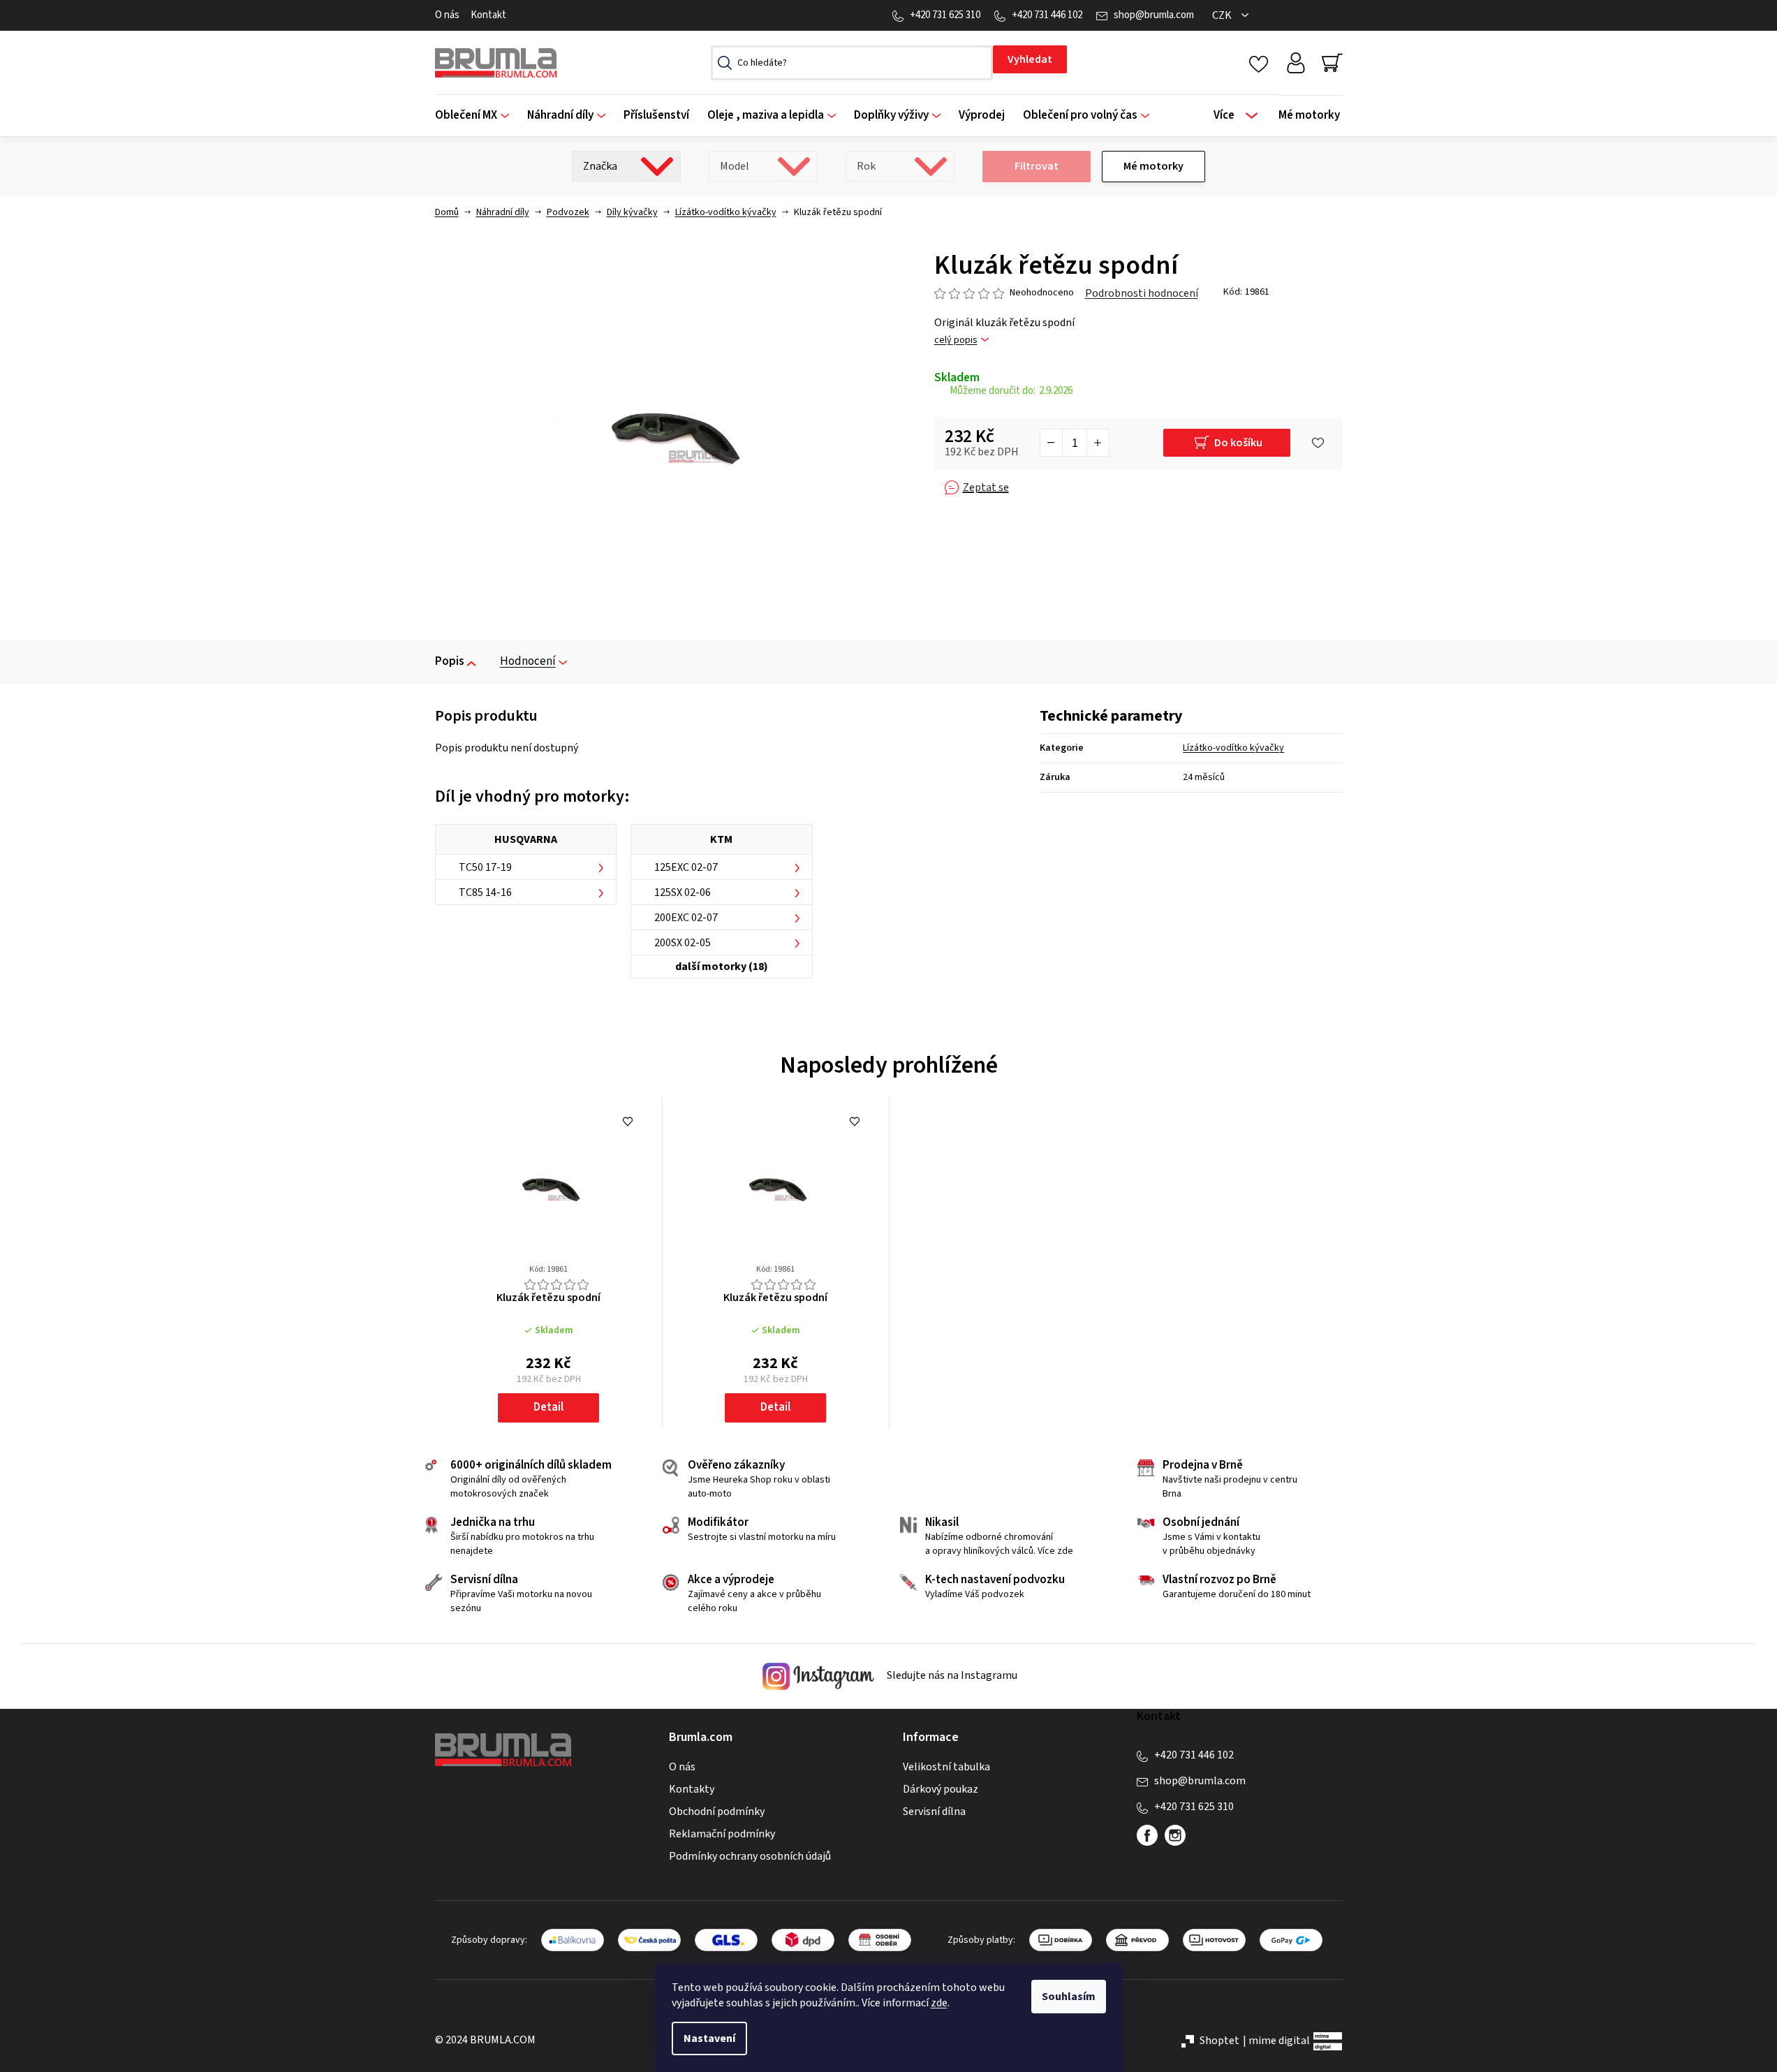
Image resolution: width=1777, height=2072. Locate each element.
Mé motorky (1153, 166)
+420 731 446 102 (1047, 15)
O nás (447, 15)
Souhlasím (1069, 1997)
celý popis (956, 340)
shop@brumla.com (1154, 15)
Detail (548, 1407)
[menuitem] (477, 116)
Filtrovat (1037, 166)
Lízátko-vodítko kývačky (1233, 748)
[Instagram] (1175, 1835)
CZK (1223, 15)
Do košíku (1238, 443)
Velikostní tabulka (946, 1767)
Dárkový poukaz (941, 1789)
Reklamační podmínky (722, 1834)
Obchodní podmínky (717, 1812)
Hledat (1030, 59)
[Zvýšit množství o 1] (1098, 443)
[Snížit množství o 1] (1052, 443)
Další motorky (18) (722, 967)
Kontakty (692, 1789)
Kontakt (488, 15)
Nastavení (709, 2038)
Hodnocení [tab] (528, 661)
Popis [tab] (450, 661)
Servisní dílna (934, 1812)
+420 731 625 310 (945, 15)
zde (939, 2003)
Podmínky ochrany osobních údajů (750, 1856)
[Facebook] (1147, 1835)
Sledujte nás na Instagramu (951, 1675)
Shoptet (1219, 2041)
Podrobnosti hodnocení (1142, 293)
